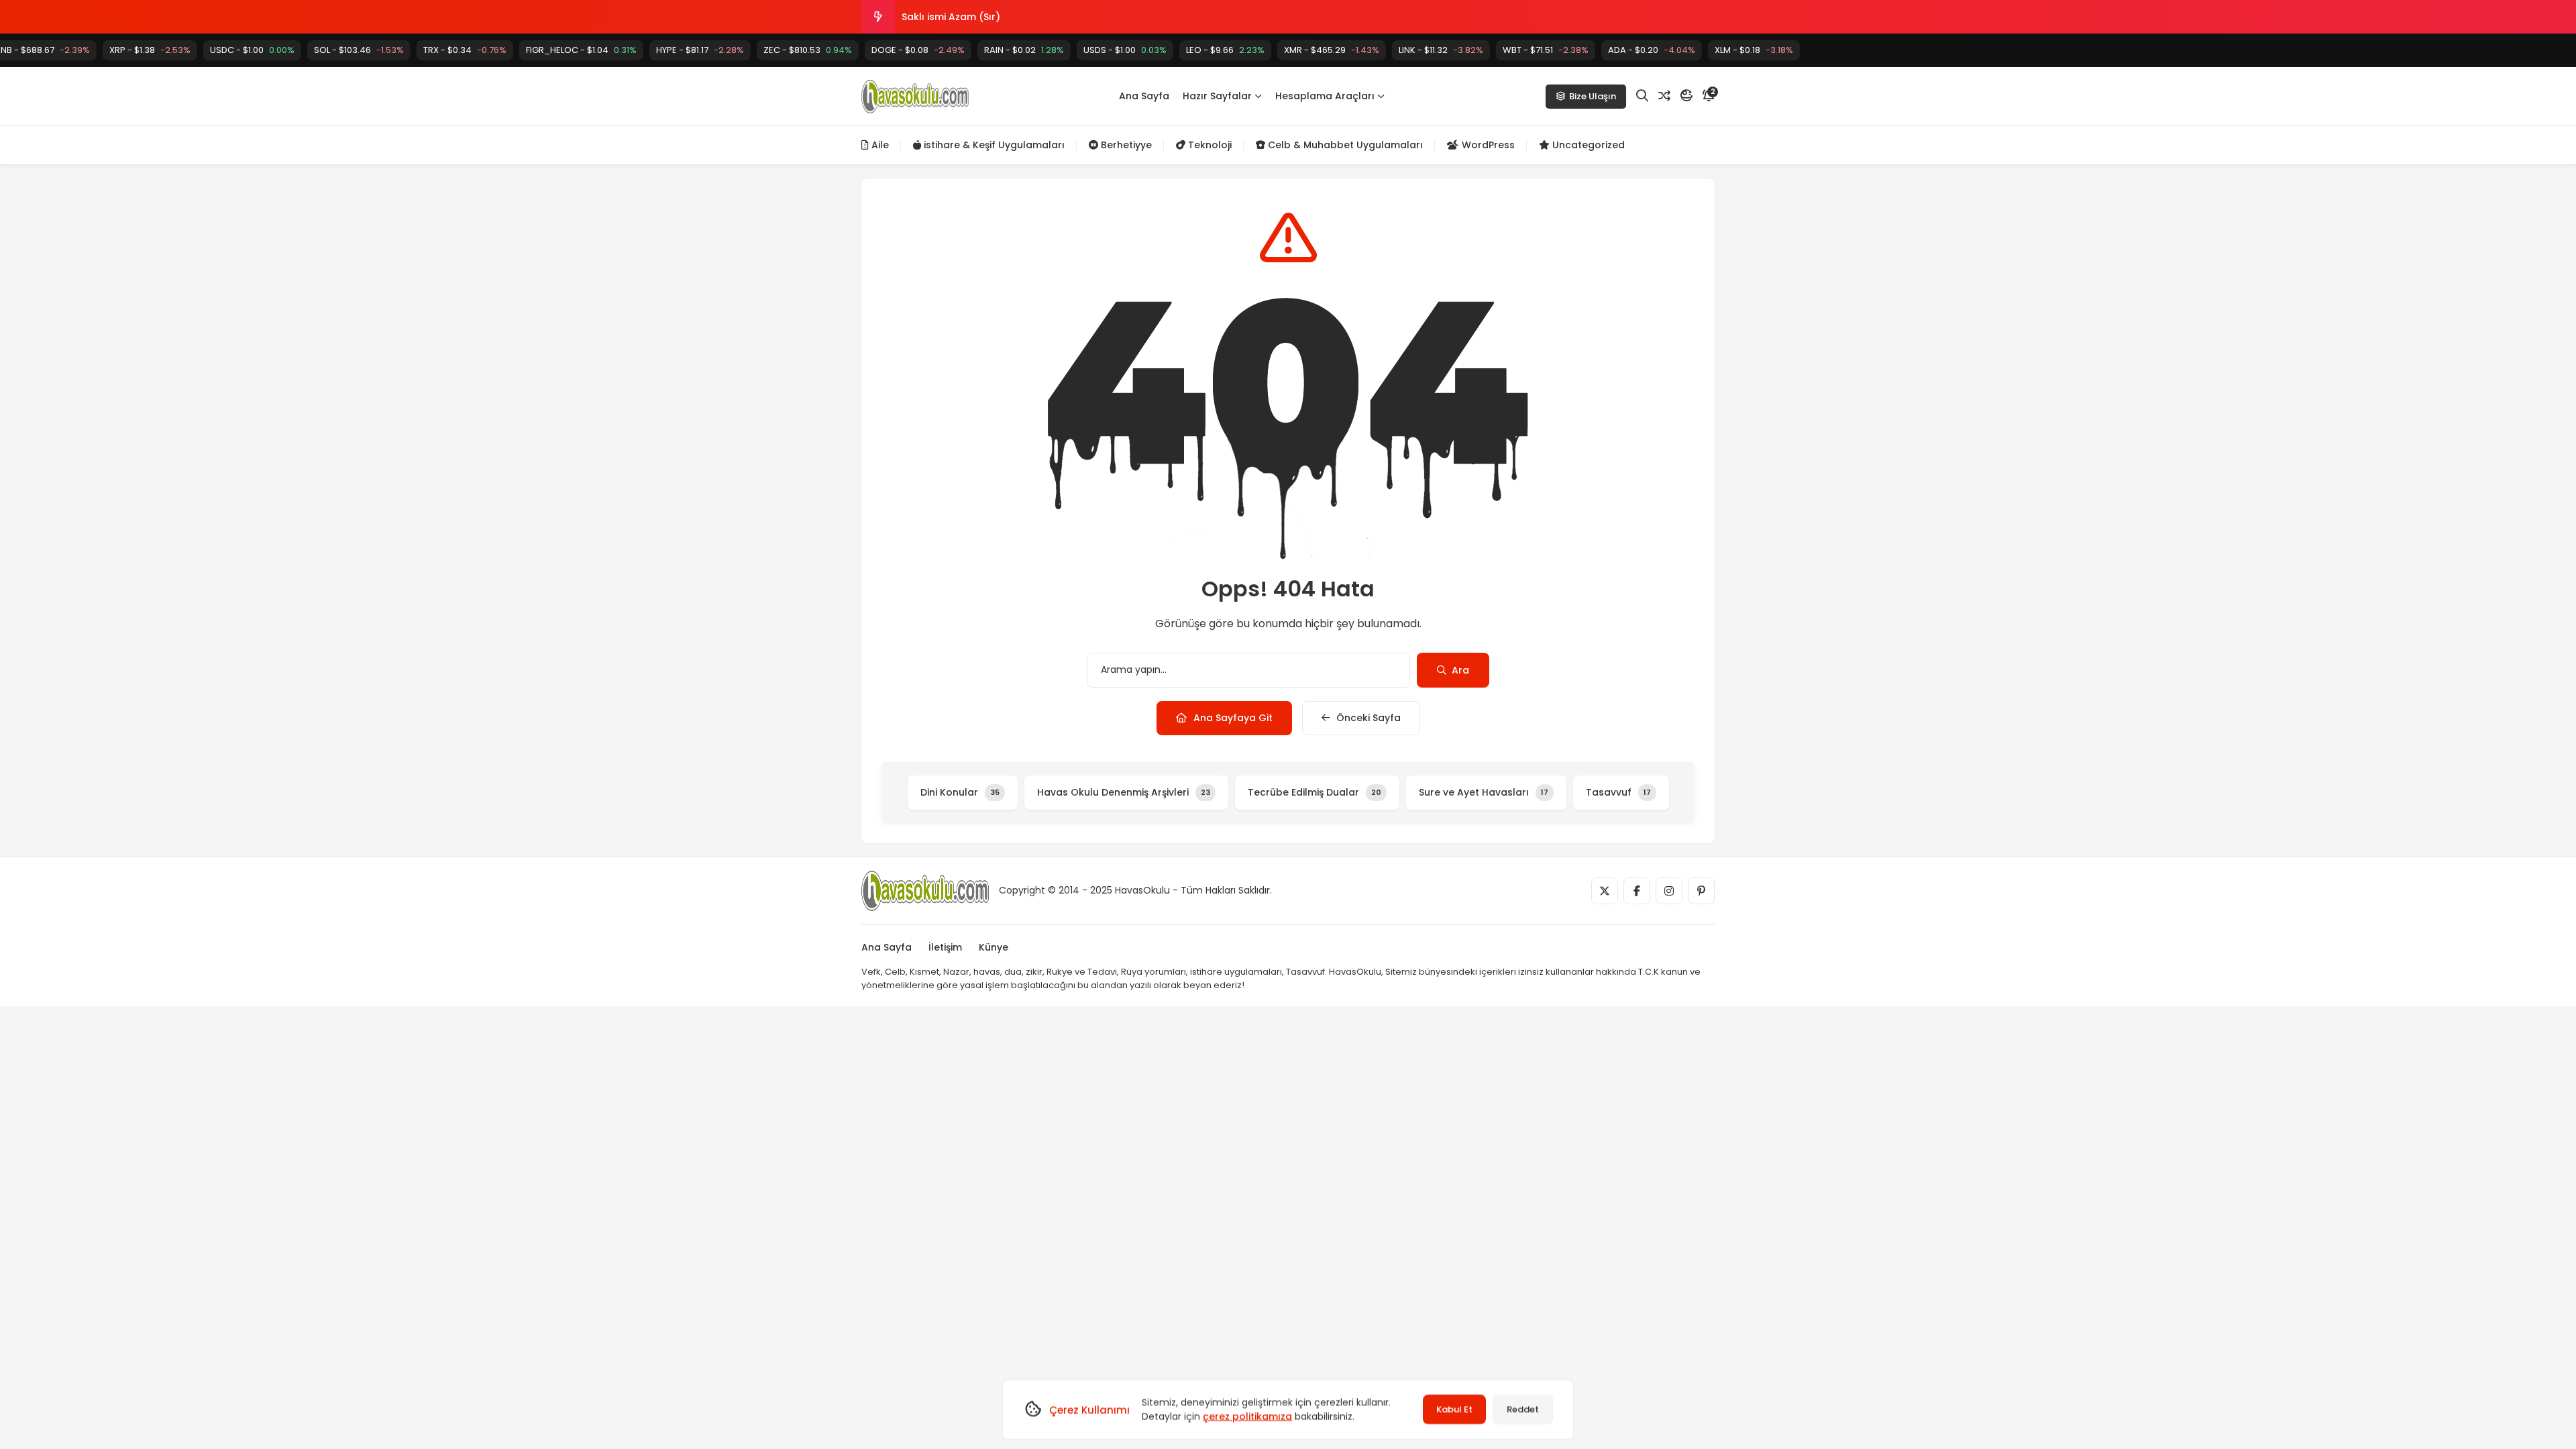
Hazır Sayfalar (1217, 96)
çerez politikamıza (1247, 1416)
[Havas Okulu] (915, 97)
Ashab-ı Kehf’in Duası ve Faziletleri (985, 17)
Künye (994, 947)
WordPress (1487, 145)
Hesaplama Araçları (1325, 96)
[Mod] (1686, 96)
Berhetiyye (1125, 145)
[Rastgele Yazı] (1664, 96)
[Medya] (1605, 891)
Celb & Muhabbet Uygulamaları (1344, 145)
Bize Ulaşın (1593, 96)
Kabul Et (1454, 1409)
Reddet (1523, 1409)
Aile (879, 145)
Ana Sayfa (1144, 96)
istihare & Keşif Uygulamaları (993, 145)
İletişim (945, 947)
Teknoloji (1209, 145)
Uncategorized (1587, 145)
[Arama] (1642, 96)
